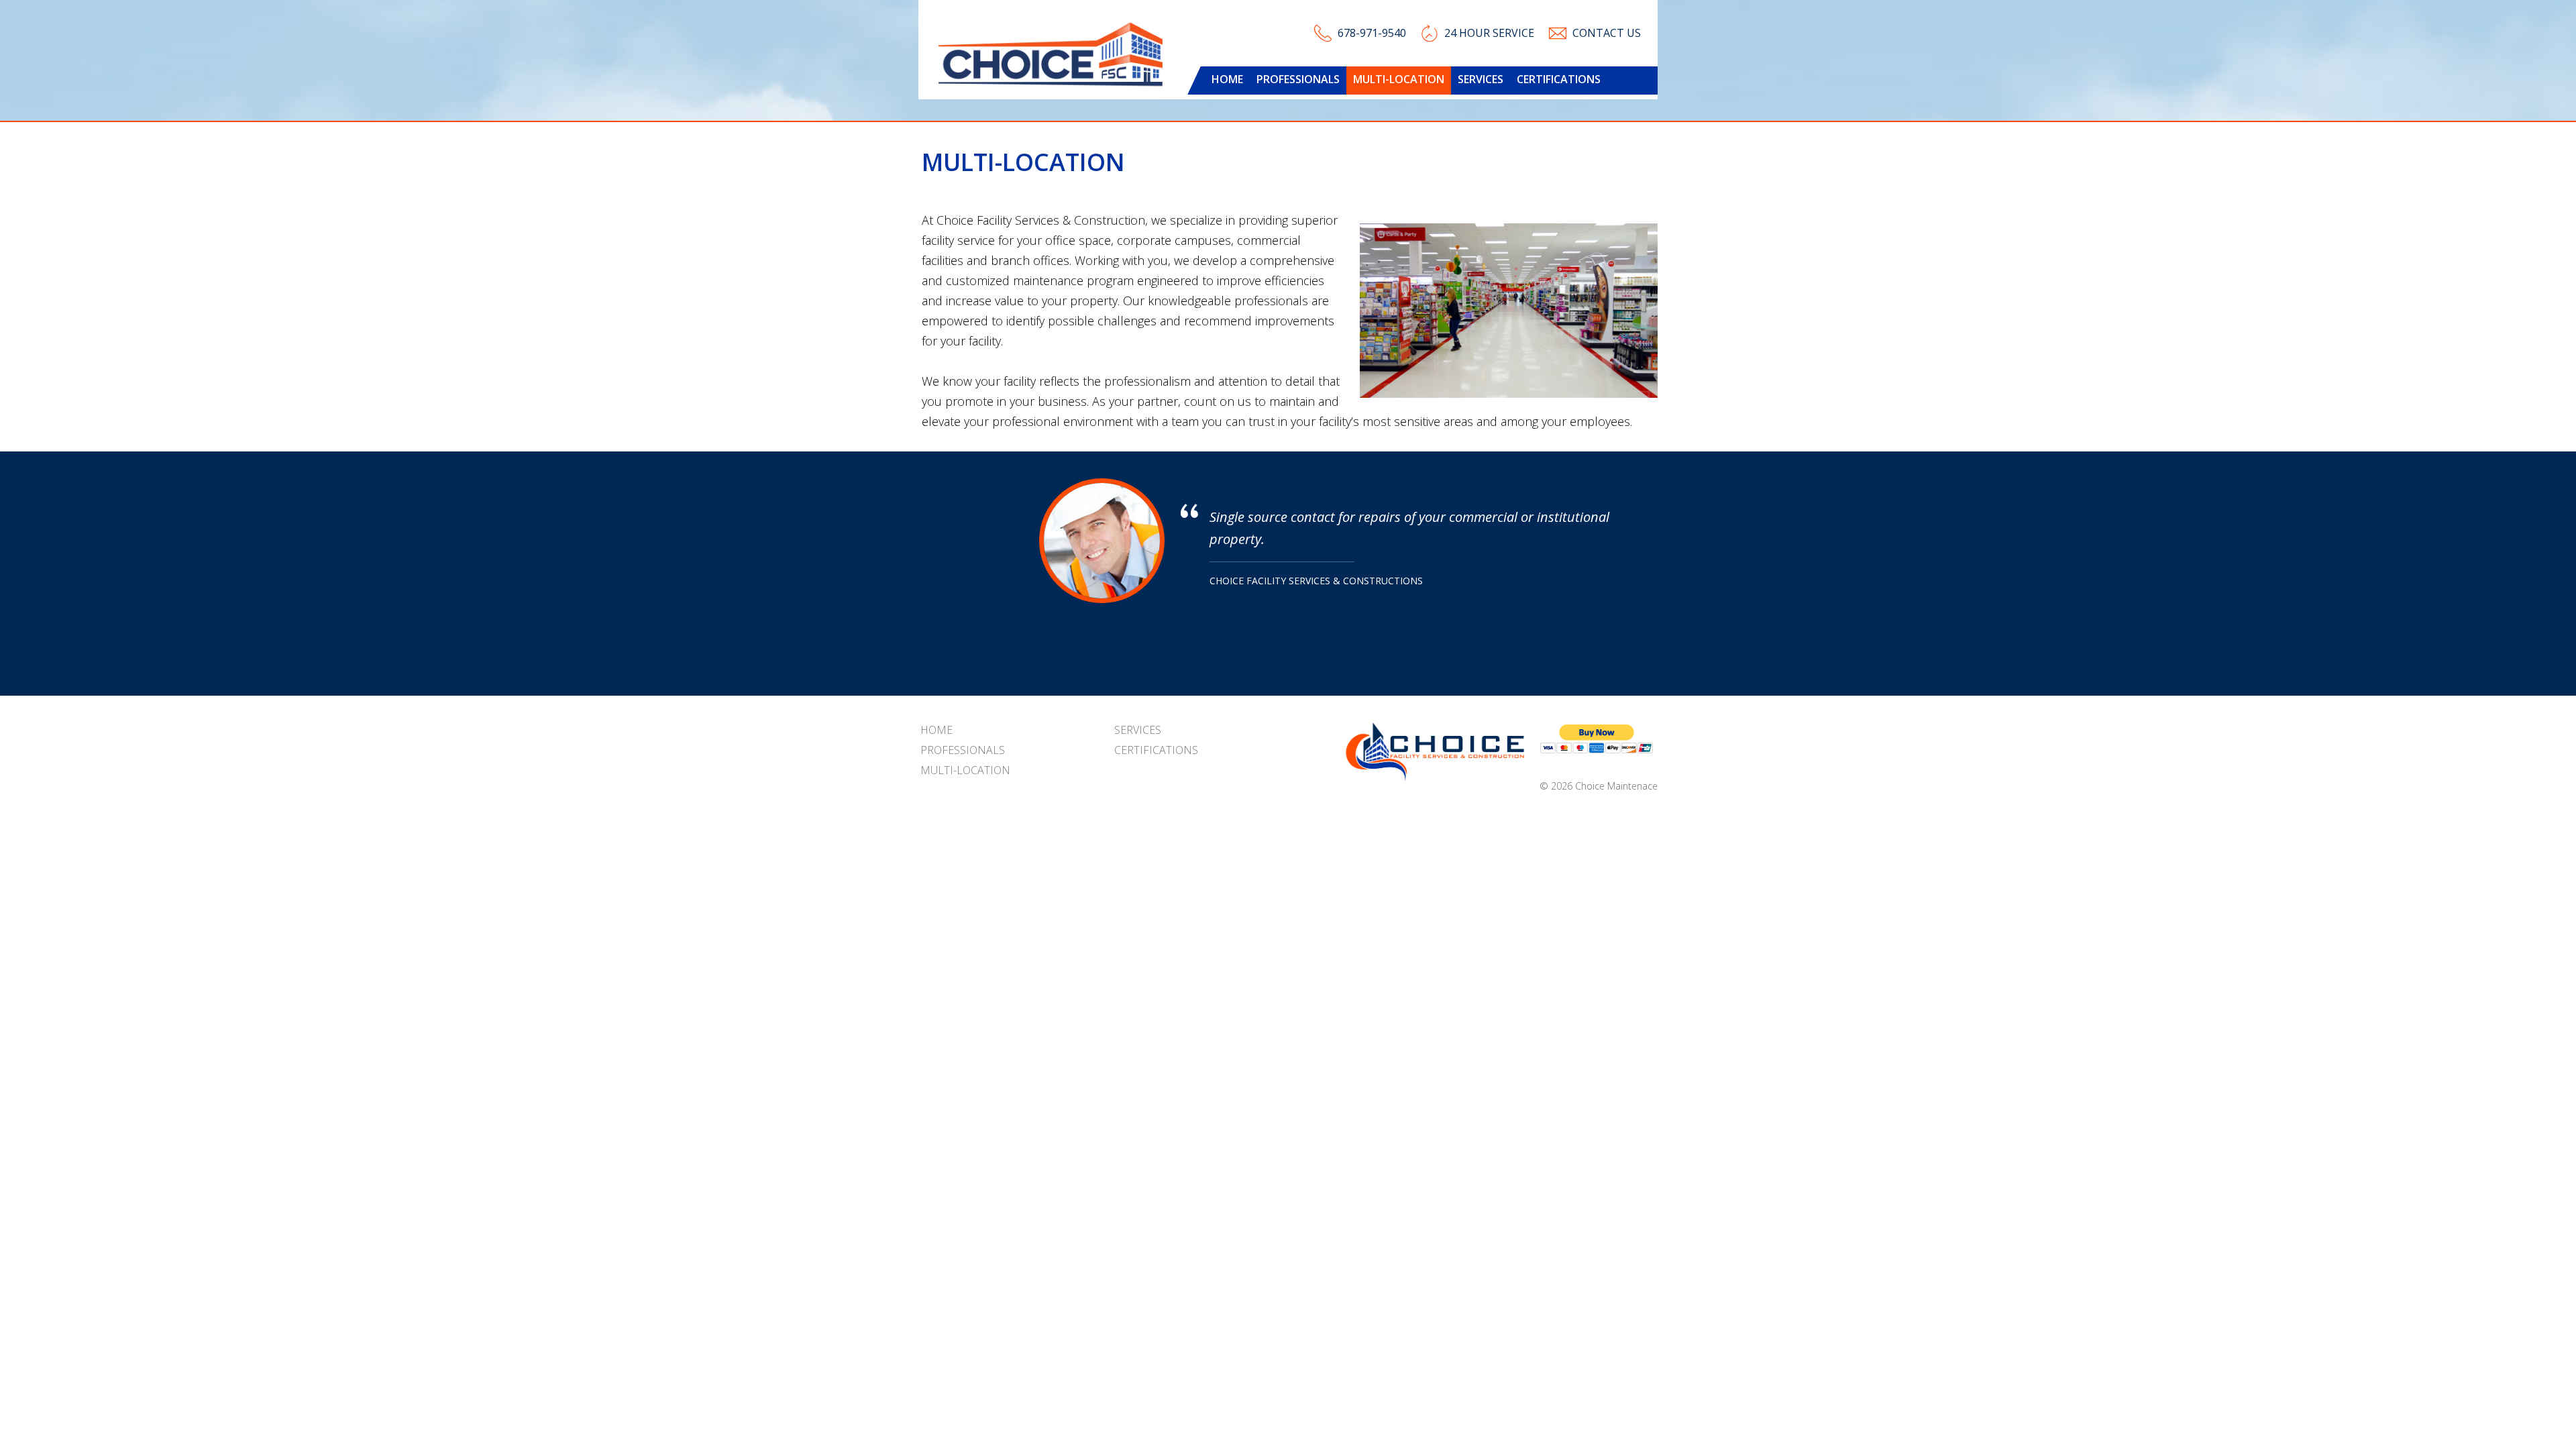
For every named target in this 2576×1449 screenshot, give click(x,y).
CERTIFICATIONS (1559, 79)
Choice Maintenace (1616, 786)
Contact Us (1607, 33)
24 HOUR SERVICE (1489, 33)
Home (1227, 79)
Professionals (1298, 79)
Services (1481, 79)
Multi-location (1399, 79)
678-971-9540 (1372, 33)
